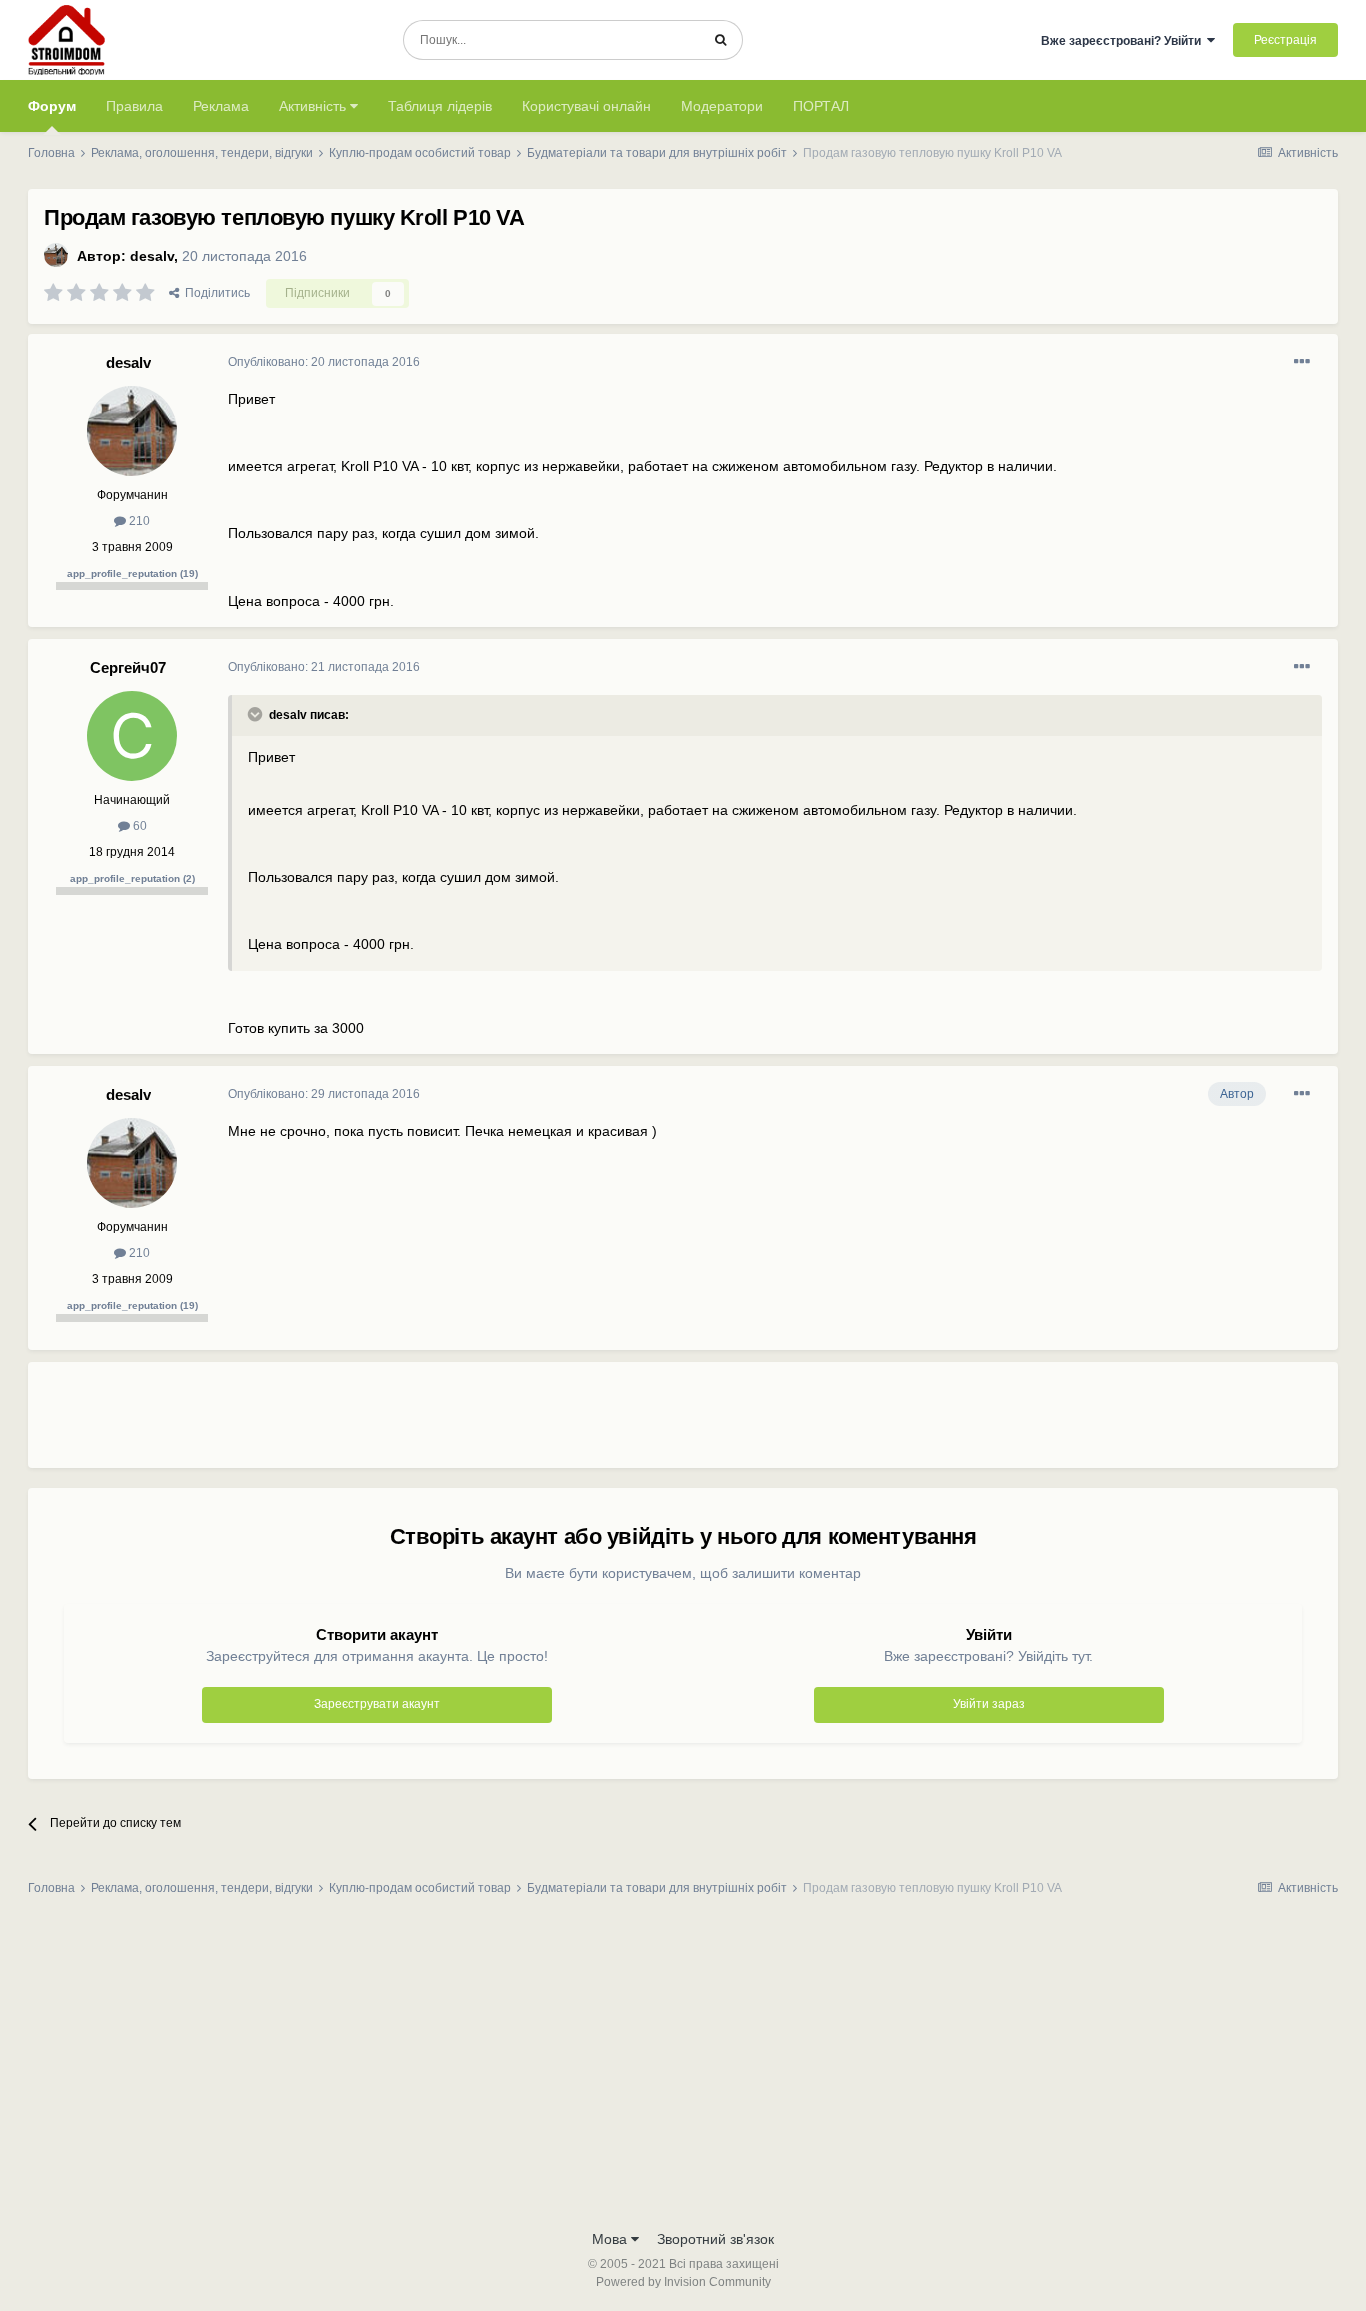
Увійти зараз (989, 1704)
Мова (611, 2239)
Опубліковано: (324, 362)
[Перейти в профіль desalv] (56, 255)
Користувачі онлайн (586, 106)
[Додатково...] (1302, 362)
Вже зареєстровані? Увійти (1124, 41)
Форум (52, 106)
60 (138, 826)
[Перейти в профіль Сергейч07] (132, 736)
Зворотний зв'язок (715, 2239)
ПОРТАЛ (821, 106)
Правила (134, 106)
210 (138, 521)
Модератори (722, 106)
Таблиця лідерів (440, 106)
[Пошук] (720, 40)
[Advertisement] (592, 1423)
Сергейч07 (128, 667)
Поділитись (214, 293)
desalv (152, 256)
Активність (314, 106)
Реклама (221, 106)
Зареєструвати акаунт (377, 1704)
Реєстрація (1285, 40)
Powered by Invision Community (683, 2282)
